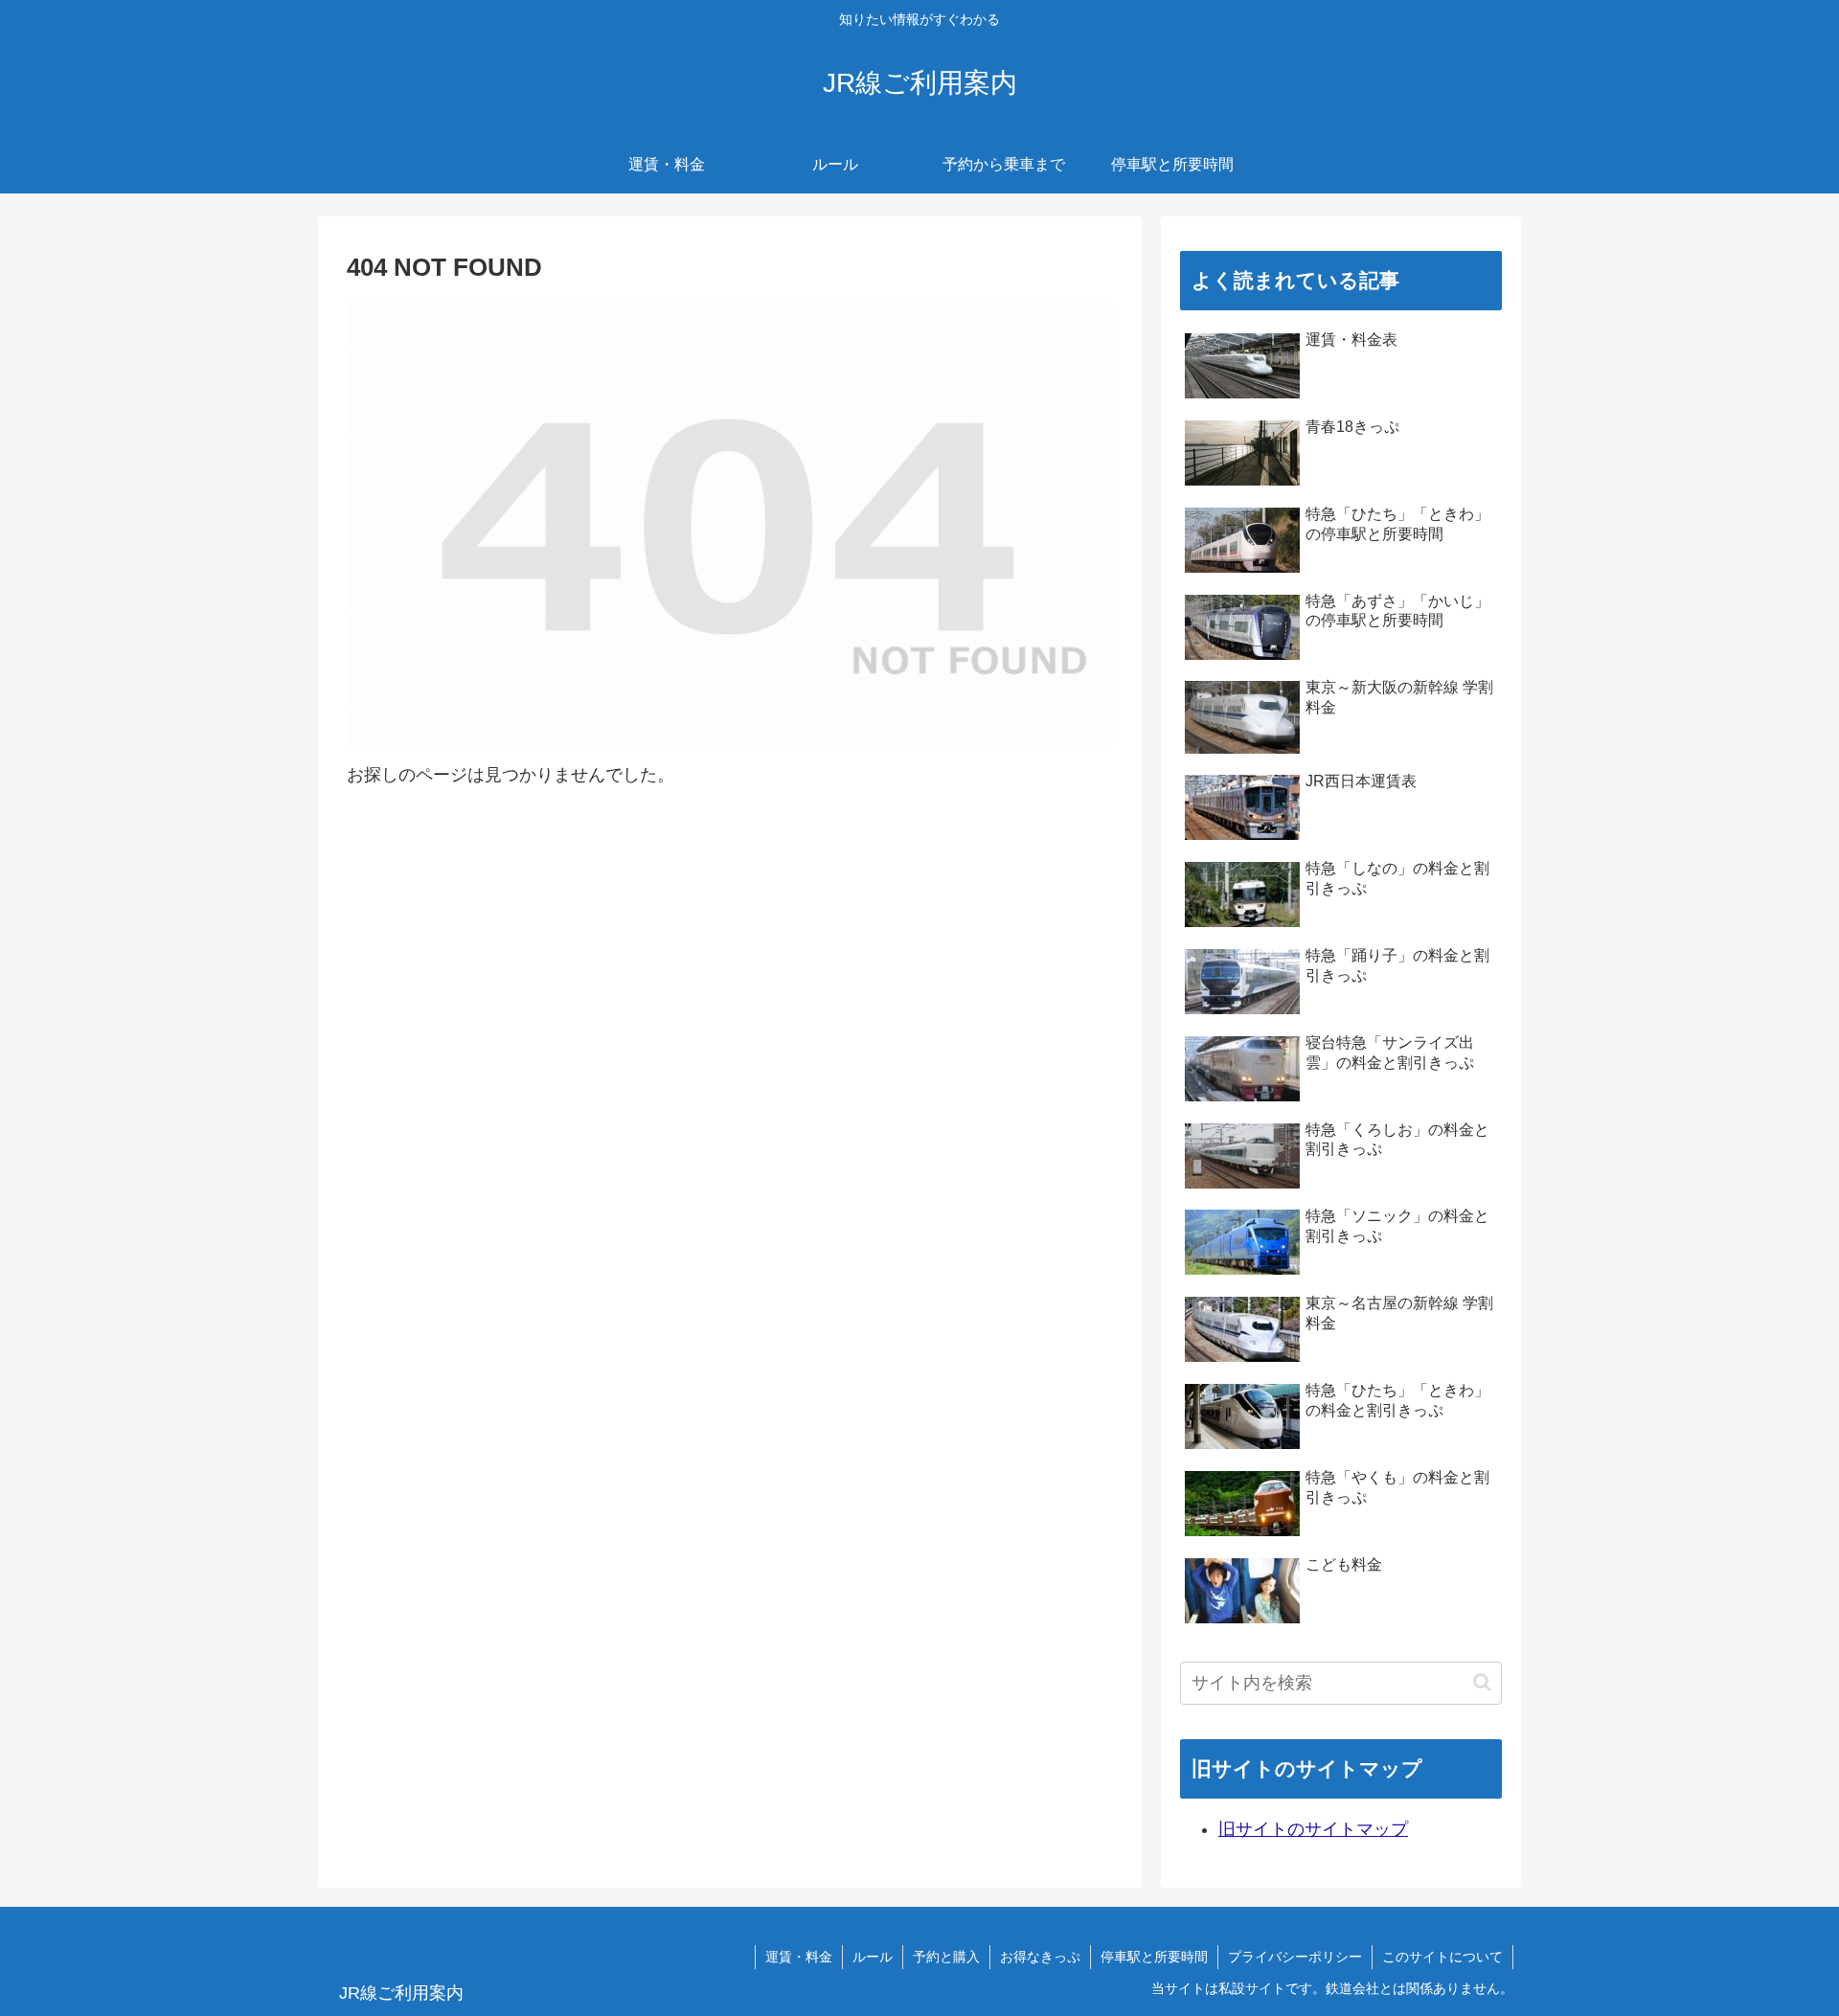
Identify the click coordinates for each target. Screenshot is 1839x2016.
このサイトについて (1442, 1957)
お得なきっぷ (1040, 1957)
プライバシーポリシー (1295, 1957)
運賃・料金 (799, 1957)
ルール (873, 1957)
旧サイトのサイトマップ (1313, 1829)
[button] (1482, 1682)
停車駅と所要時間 (1154, 1957)
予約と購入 (946, 1957)
